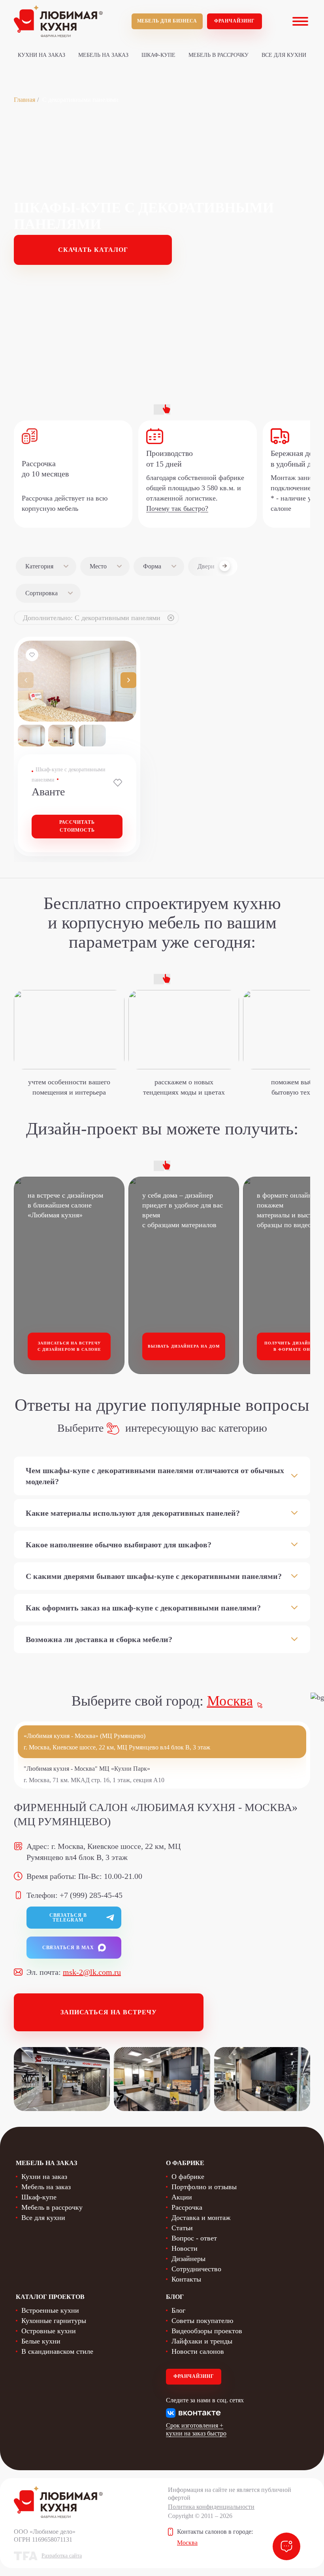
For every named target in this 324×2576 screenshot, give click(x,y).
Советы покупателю (202, 2321)
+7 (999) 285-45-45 (91, 1895)
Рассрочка (187, 2207)
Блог (178, 2310)
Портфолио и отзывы (204, 2187)
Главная (24, 100)
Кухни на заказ (41, 55)
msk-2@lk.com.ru (92, 1972)
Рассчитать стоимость (77, 826)
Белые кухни (41, 2341)
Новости (185, 2248)
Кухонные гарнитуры (54, 2321)
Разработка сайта (62, 2556)
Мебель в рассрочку (219, 55)
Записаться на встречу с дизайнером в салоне (69, 1346)
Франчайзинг (235, 21)
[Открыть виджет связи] (286, 2546)
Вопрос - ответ (194, 2238)
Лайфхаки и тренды (202, 2341)
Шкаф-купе (158, 55)
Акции (182, 2197)
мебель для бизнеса (167, 21)
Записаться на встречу (109, 2012)
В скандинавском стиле (57, 2351)
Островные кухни (49, 2331)
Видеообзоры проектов (207, 2331)
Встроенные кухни (50, 2310)
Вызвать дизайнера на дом (184, 1346)
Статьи (182, 2228)
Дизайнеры (188, 2259)
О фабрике (188, 2177)
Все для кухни (284, 55)
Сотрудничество (196, 2269)
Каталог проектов (50, 2297)
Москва (230, 1701)
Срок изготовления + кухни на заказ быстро (196, 2429)
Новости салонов (198, 2351)
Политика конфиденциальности (211, 2507)
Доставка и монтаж (201, 2218)
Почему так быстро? (177, 508)
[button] (128, 680)
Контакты (186, 2279)
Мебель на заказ (103, 55)
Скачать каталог (93, 250)
